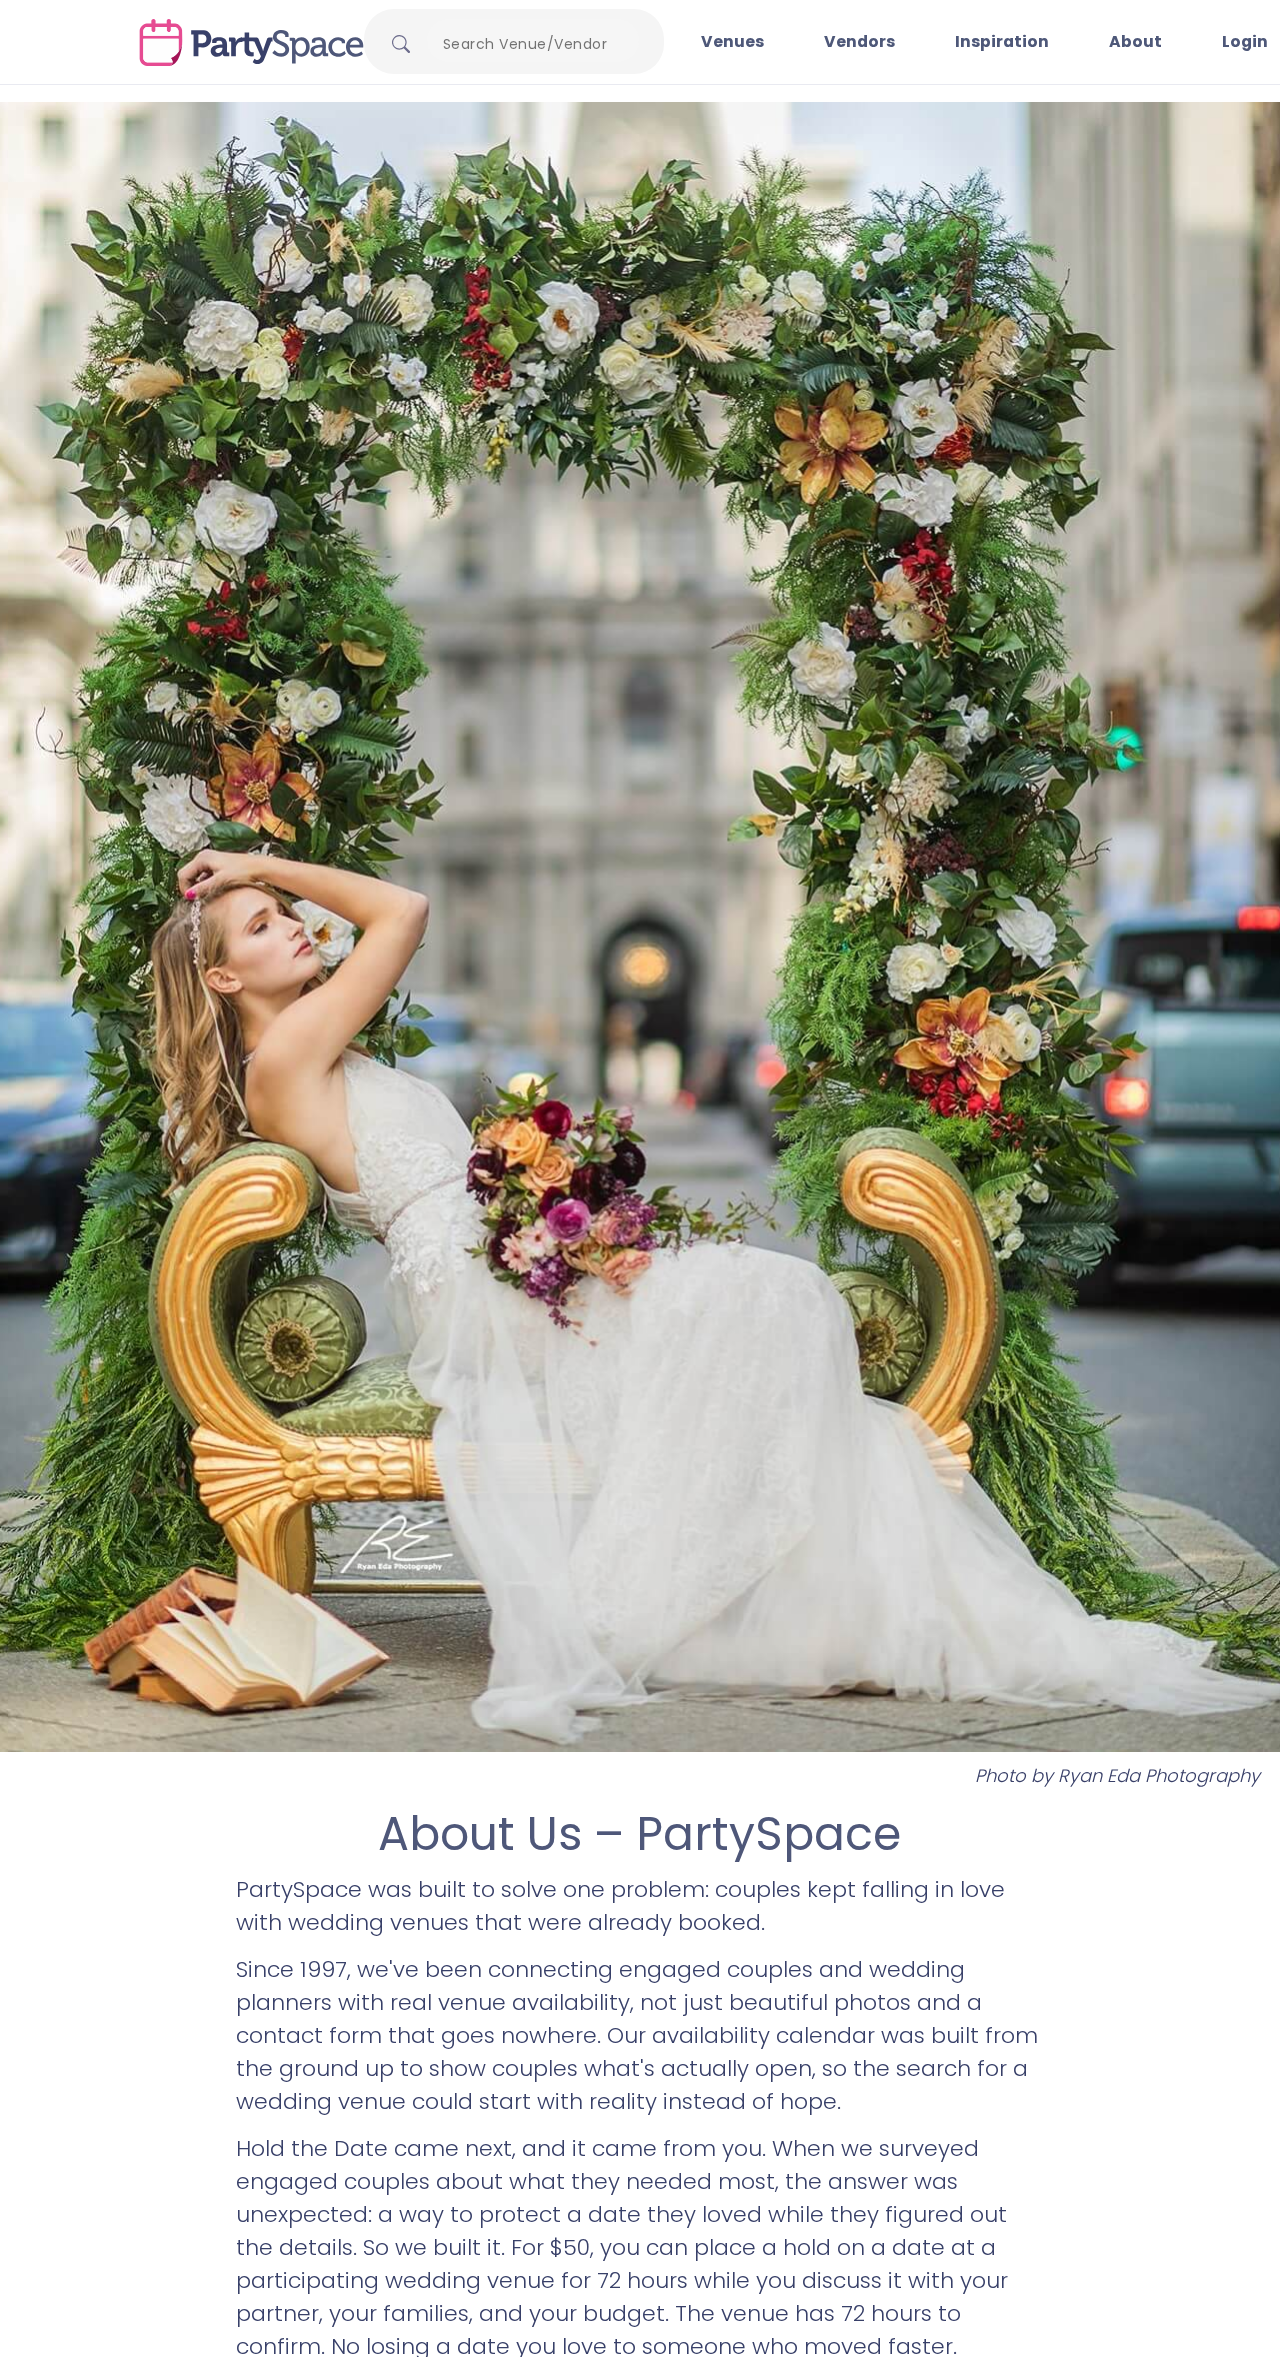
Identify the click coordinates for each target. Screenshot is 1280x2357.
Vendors (859, 41)
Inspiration (1002, 41)
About (1135, 41)
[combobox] (533, 44)
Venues (732, 41)
